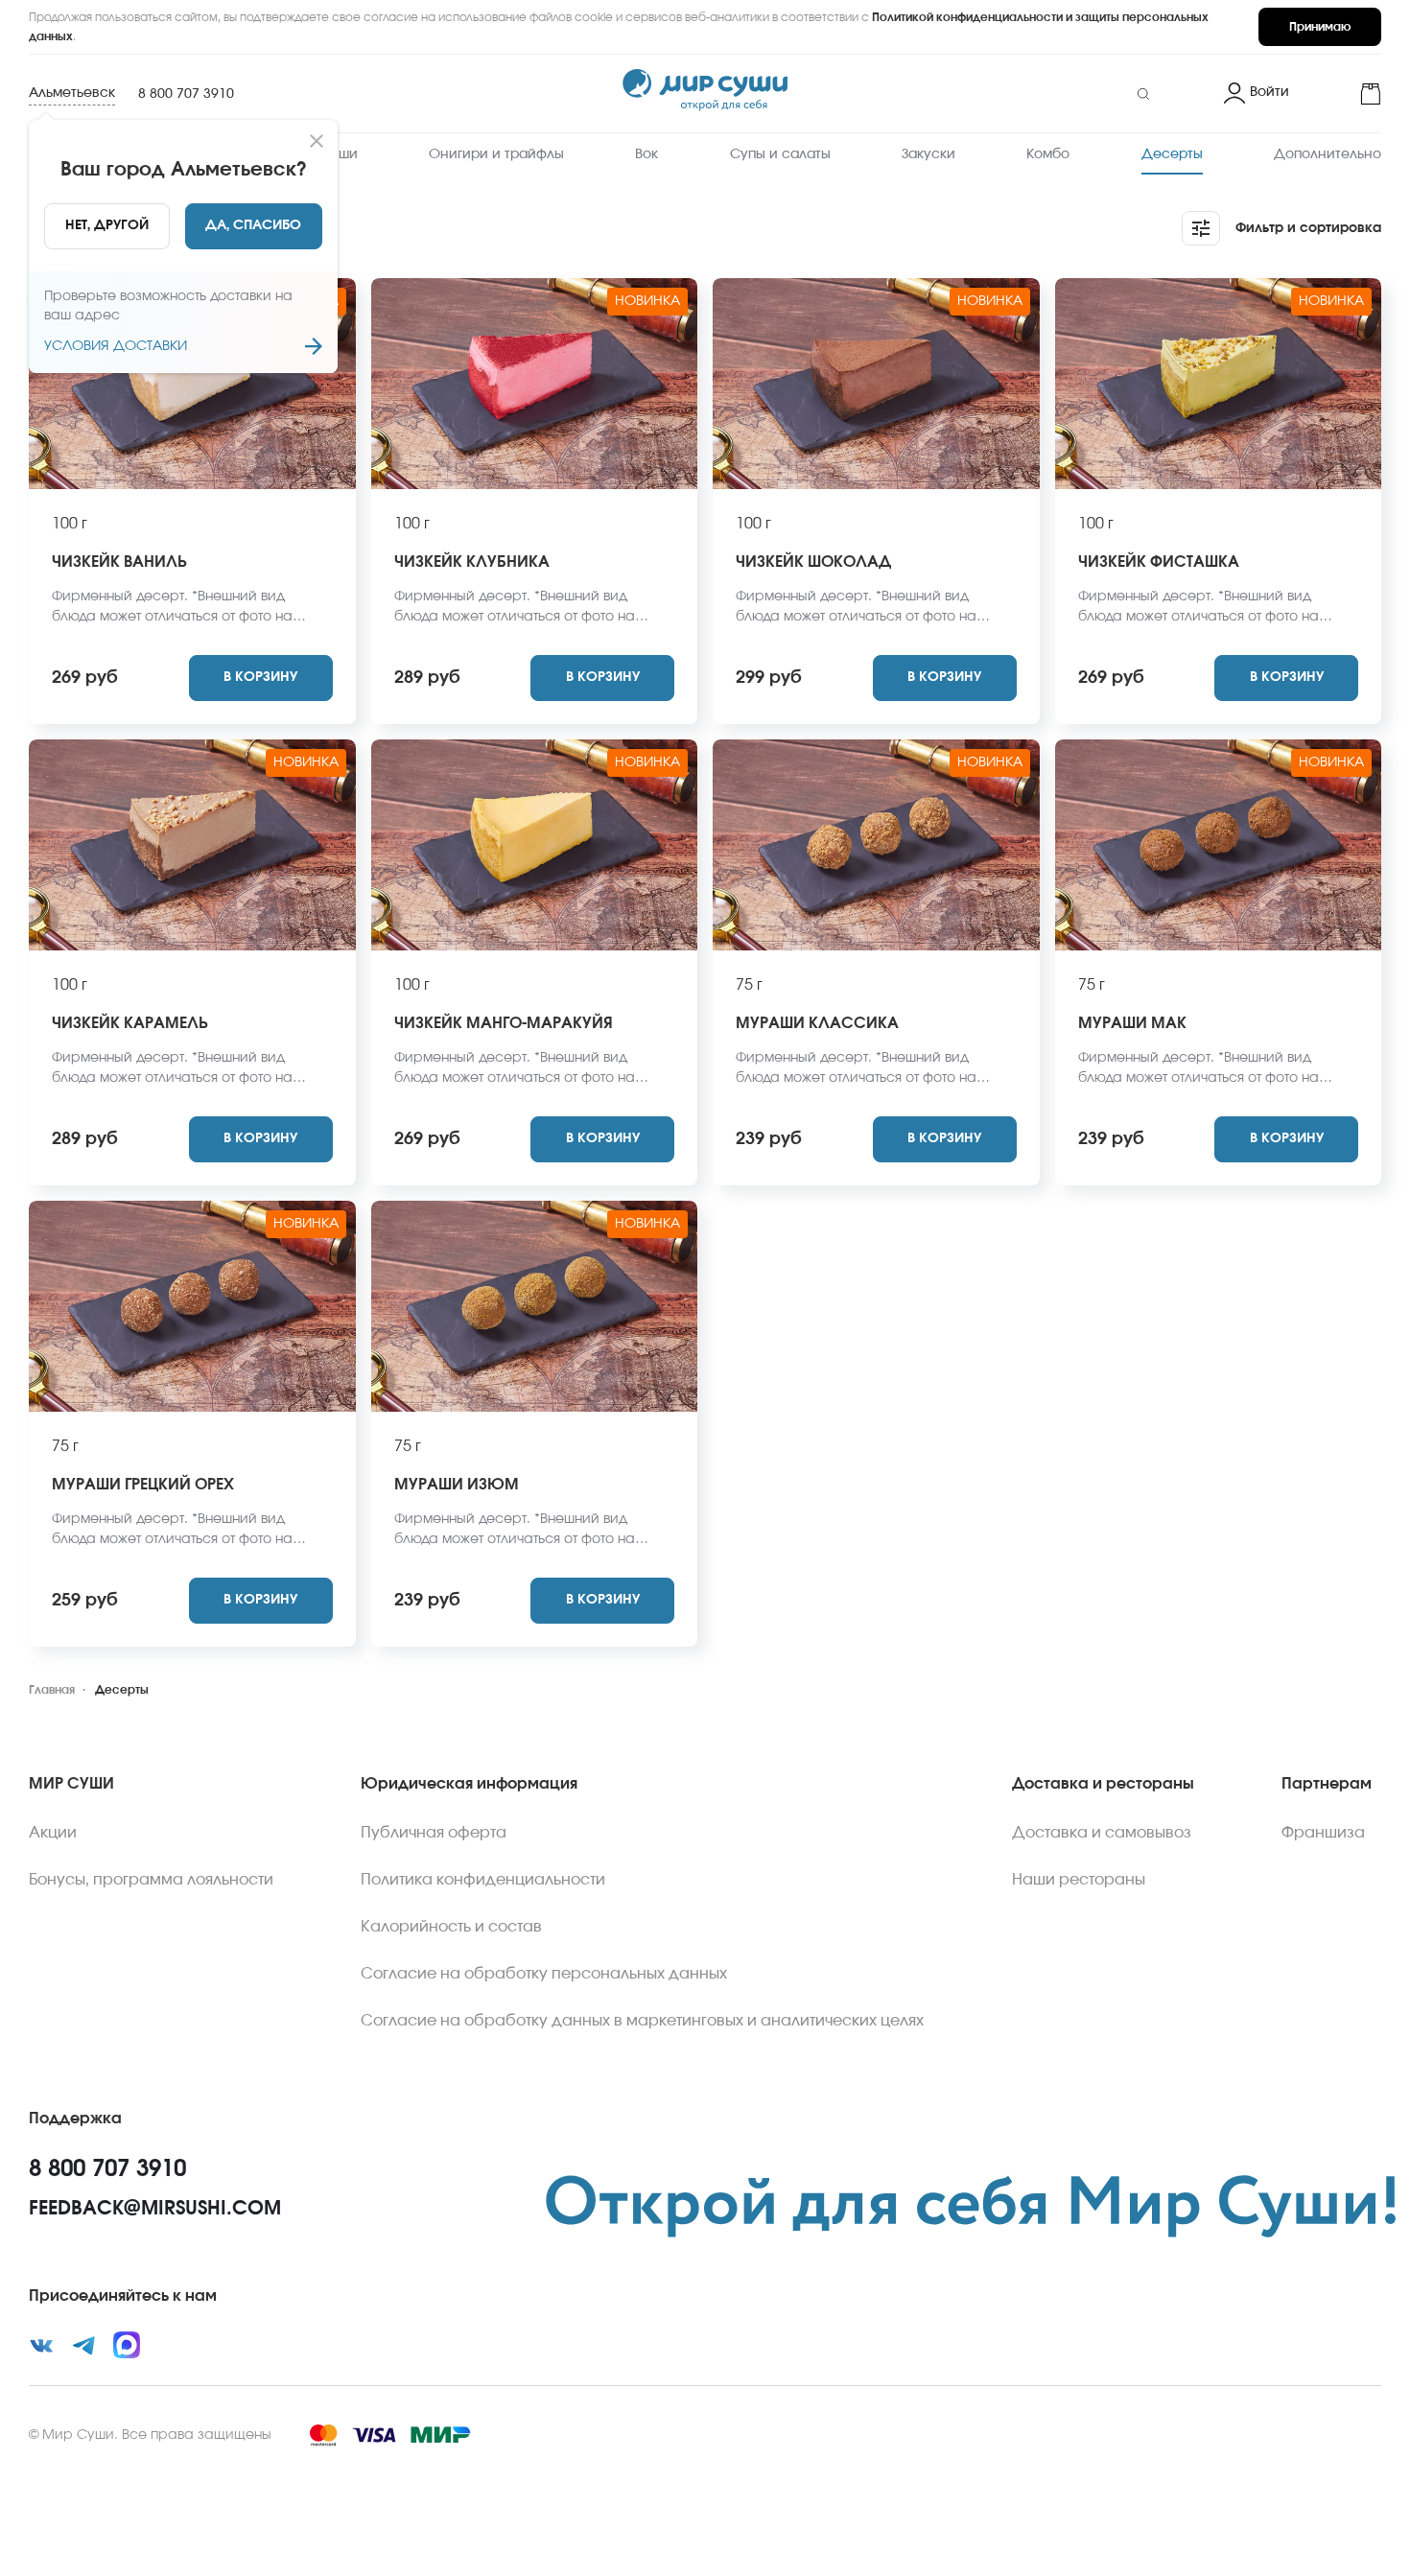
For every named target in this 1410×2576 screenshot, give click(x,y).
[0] (1343, 94)
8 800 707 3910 (186, 94)
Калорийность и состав (451, 1927)
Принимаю (1320, 27)
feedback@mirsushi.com (155, 2209)
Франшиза (1323, 1833)
